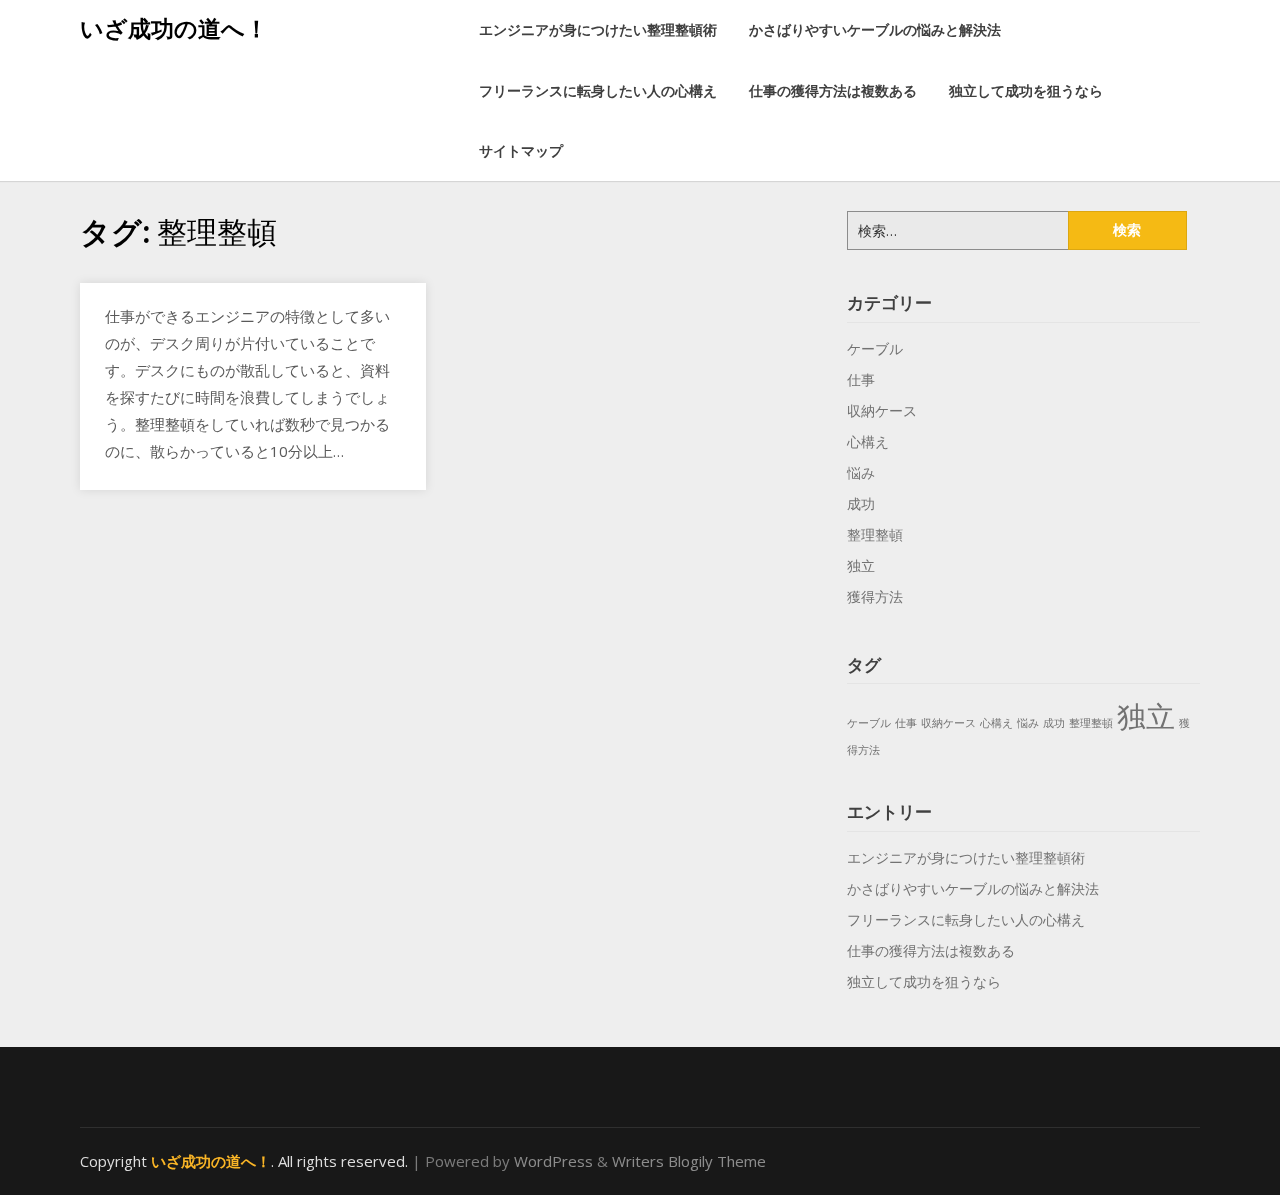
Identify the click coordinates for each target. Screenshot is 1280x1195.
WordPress (553, 1161)
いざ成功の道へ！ (174, 28)
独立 (861, 565)
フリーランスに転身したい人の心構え (598, 90)
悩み (861, 472)
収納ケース (882, 410)
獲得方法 (875, 596)
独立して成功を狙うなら (1026, 90)
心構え (868, 441)
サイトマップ (521, 150)
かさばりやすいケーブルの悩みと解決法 (875, 29)
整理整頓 (875, 534)
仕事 (861, 379)
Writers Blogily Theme (689, 1161)
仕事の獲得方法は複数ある (833, 90)
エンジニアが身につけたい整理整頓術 (598, 29)
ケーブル (875, 348)
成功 (861, 503)
